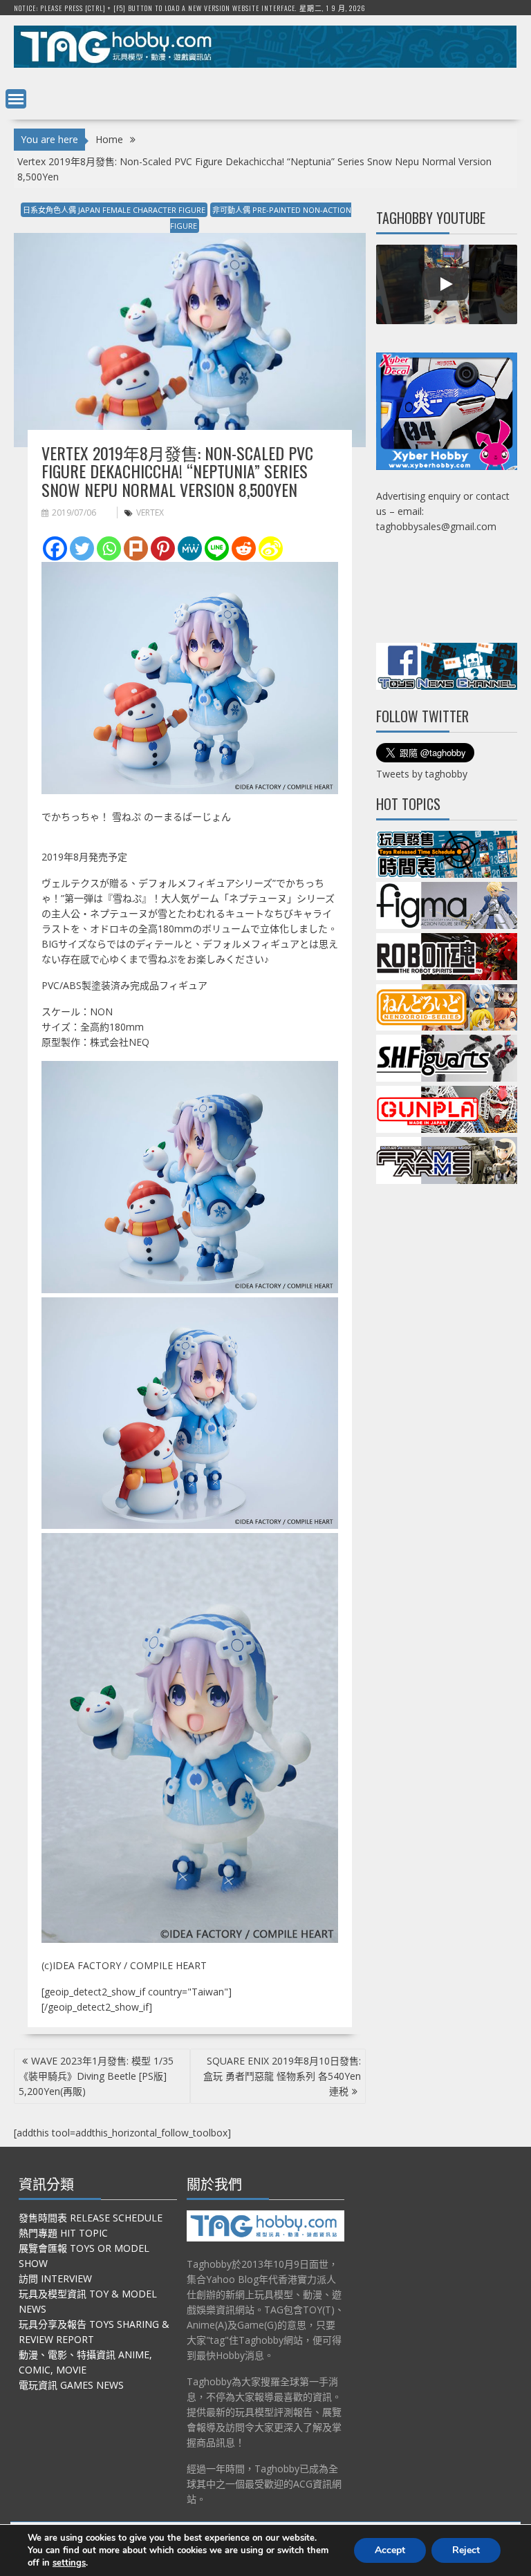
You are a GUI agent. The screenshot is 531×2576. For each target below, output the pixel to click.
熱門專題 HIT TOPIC (63, 2233)
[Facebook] (55, 548)
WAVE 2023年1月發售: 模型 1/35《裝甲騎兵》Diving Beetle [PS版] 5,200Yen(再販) (96, 2076)
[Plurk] (136, 548)
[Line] (217, 548)
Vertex (150, 513)
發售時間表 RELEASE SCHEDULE (91, 2218)
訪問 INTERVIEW (55, 2278)
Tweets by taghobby (422, 774)
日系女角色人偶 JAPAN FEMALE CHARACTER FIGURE (114, 210)
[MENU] (16, 99)
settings (69, 2563)
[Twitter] (82, 548)
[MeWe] (190, 548)
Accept (390, 2550)
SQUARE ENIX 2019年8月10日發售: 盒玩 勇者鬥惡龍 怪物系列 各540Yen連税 (282, 2076)
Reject (466, 2550)
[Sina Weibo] (271, 548)
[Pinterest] (163, 548)
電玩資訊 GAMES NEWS (71, 2385)
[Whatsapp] (109, 548)
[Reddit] (244, 548)
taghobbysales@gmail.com (436, 526)
